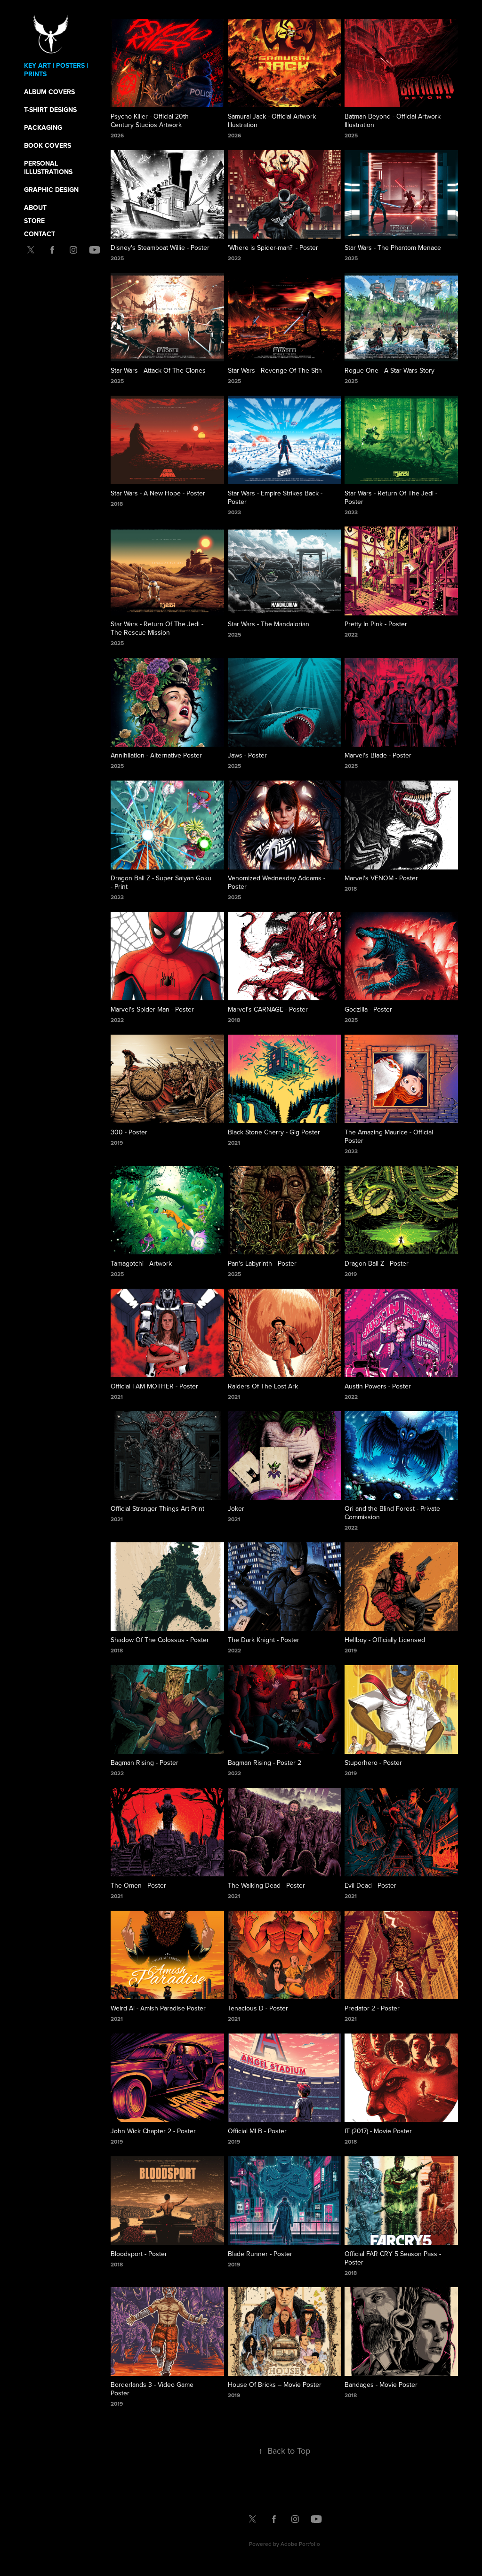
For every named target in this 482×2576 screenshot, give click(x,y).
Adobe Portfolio (300, 2544)
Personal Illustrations (48, 167)
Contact (40, 234)
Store (34, 221)
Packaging (43, 128)
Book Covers (48, 145)
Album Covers (49, 92)
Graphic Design (51, 190)
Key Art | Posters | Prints (56, 70)
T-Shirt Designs (50, 110)
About (35, 207)
